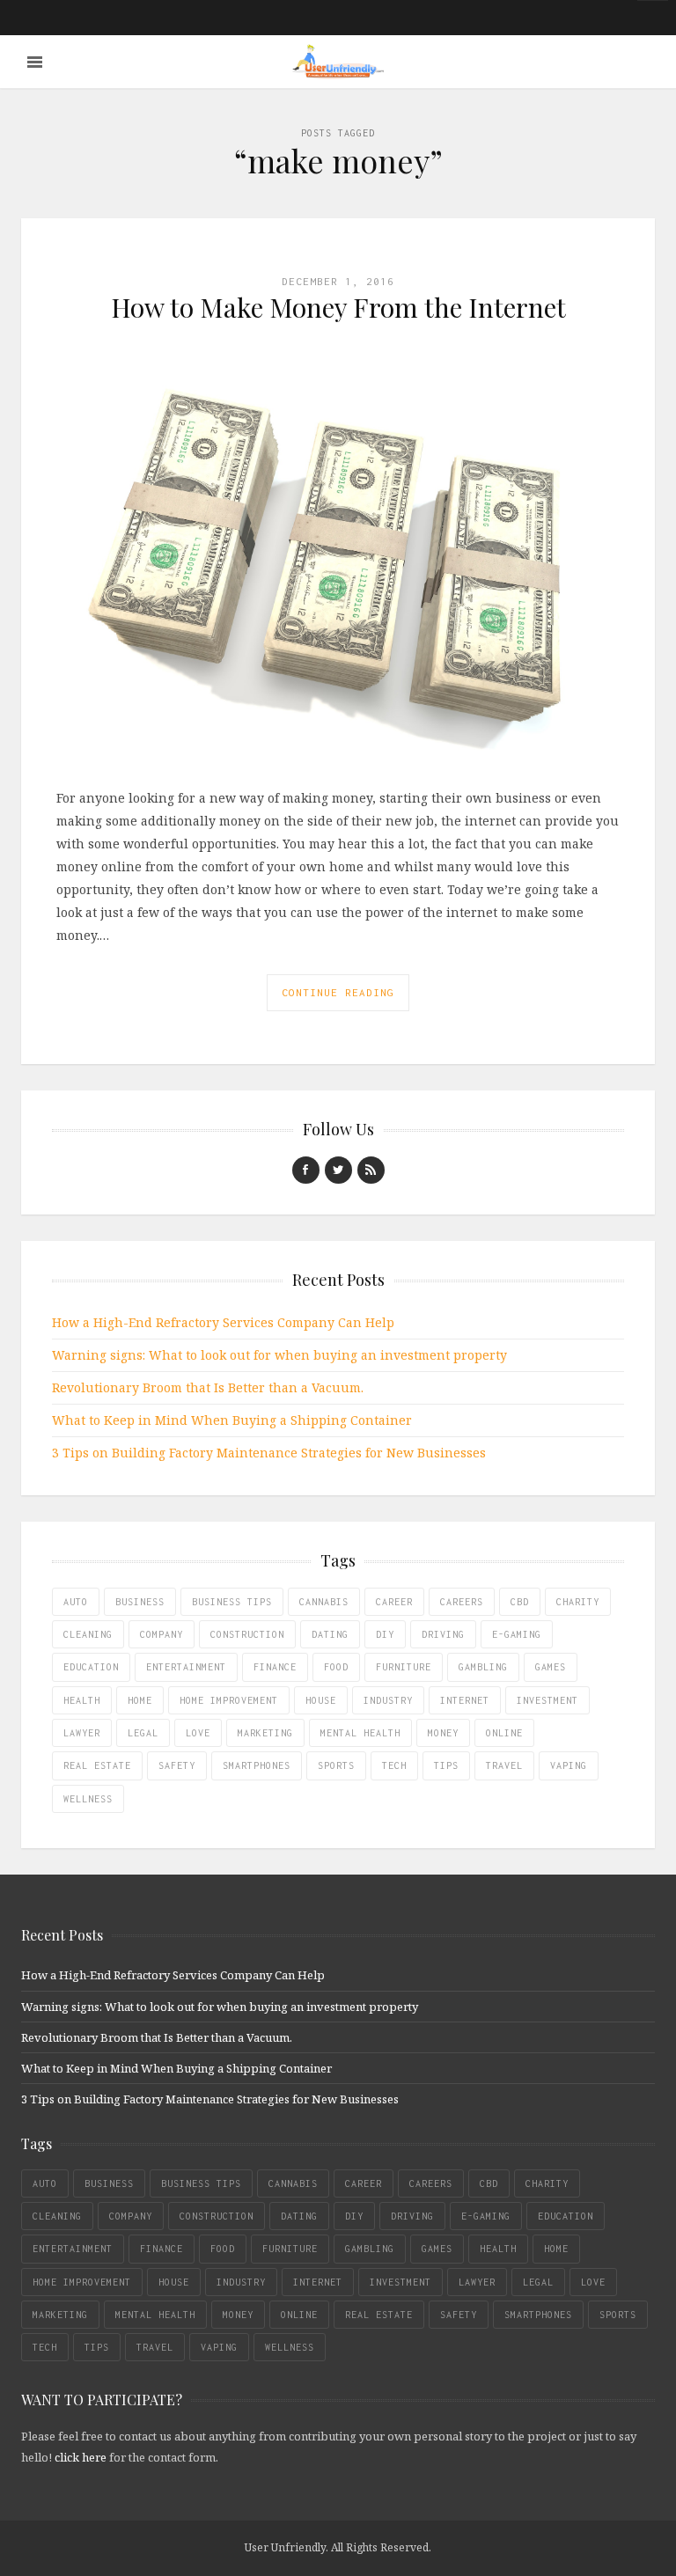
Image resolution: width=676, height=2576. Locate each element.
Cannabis (324, 1602)
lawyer (82, 1733)
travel (504, 1765)
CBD (520, 1602)
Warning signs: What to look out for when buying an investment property (279, 1355)
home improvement (229, 1700)
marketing (265, 1733)
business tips (232, 1602)
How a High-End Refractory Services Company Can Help (223, 1322)
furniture (404, 1667)
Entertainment (186, 1667)
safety (177, 1765)
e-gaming (517, 1634)
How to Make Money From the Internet (338, 307)
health (82, 1700)
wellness (88, 1799)
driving (443, 1634)
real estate (97, 1765)
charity (578, 1602)
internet (465, 1700)
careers (462, 1602)
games (551, 1667)
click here (81, 2457)
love (198, 1733)
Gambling (483, 1667)
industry (388, 1700)
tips (446, 1765)
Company (162, 1634)
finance (275, 1667)
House (321, 1700)
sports (336, 1765)
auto (76, 1602)
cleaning (88, 1634)
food (336, 1667)
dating (330, 1634)
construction (247, 1634)
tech (394, 1765)
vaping (569, 1765)
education (91, 1667)
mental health (360, 1733)
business (140, 1602)
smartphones (257, 1765)
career (394, 1602)
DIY (385, 1634)
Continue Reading (338, 992)
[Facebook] (306, 1170)
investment (547, 1700)
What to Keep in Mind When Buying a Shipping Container (232, 1420)
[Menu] (35, 62)
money (443, 1733)
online (504, 1733)
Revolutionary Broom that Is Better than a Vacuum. (208, 1387)
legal (143, 1733)
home (140, 1700)
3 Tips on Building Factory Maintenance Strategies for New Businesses (269, 1453)
